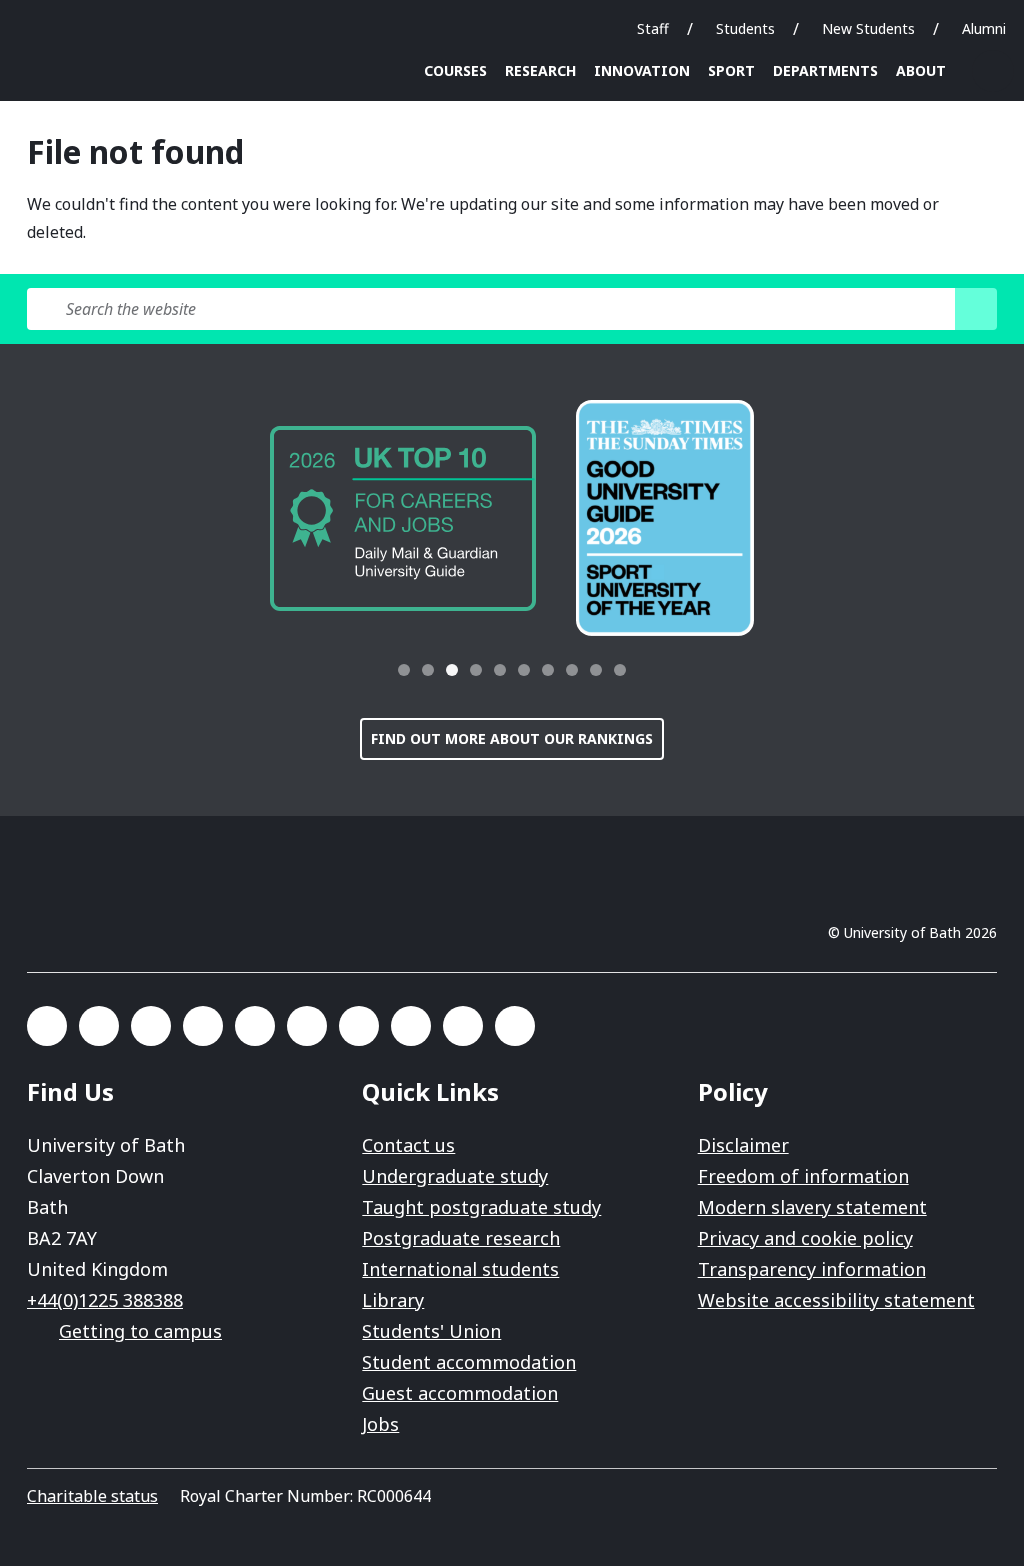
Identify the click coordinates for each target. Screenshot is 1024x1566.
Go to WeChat (359, 1026)
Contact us (408, 1145)
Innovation (642, 70)
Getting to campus (140, 1331)
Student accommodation (469, 1362)
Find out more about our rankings (512, 738)
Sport (731, 70)
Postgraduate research (461, 1238)
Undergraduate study (455, 1176)
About (921, 70)
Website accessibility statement (836, 1300)
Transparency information (812, 1269)
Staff (653, 28)
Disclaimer (743, 1145)
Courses (455, 70)
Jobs (380, 1424)
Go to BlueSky (99, 1026)
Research (540, 70)
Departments (825, 70)
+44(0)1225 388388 (105, 1300)
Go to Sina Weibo (411, 1026)
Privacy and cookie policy (805, 1238)
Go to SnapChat (255, 1026)
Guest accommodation (460, 1393)
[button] (354, 670)
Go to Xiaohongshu (515, 1026)
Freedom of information (803, 1176)
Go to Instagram (151, 1026)
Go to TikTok (307, 1026)
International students (460, 1269)
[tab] (404, 670)
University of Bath (71, 32)
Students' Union (431, 1331)
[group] (403, 518)
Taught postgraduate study (481, 1207)
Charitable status (92, 1496)
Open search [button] (993, 71)
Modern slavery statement (812, 1207)
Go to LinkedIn (203, 1026)
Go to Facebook (47, 1026)
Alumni (984, 28)
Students (745, 28)
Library (393, 1300)
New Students (868, 28)
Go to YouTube (463, 1026)
